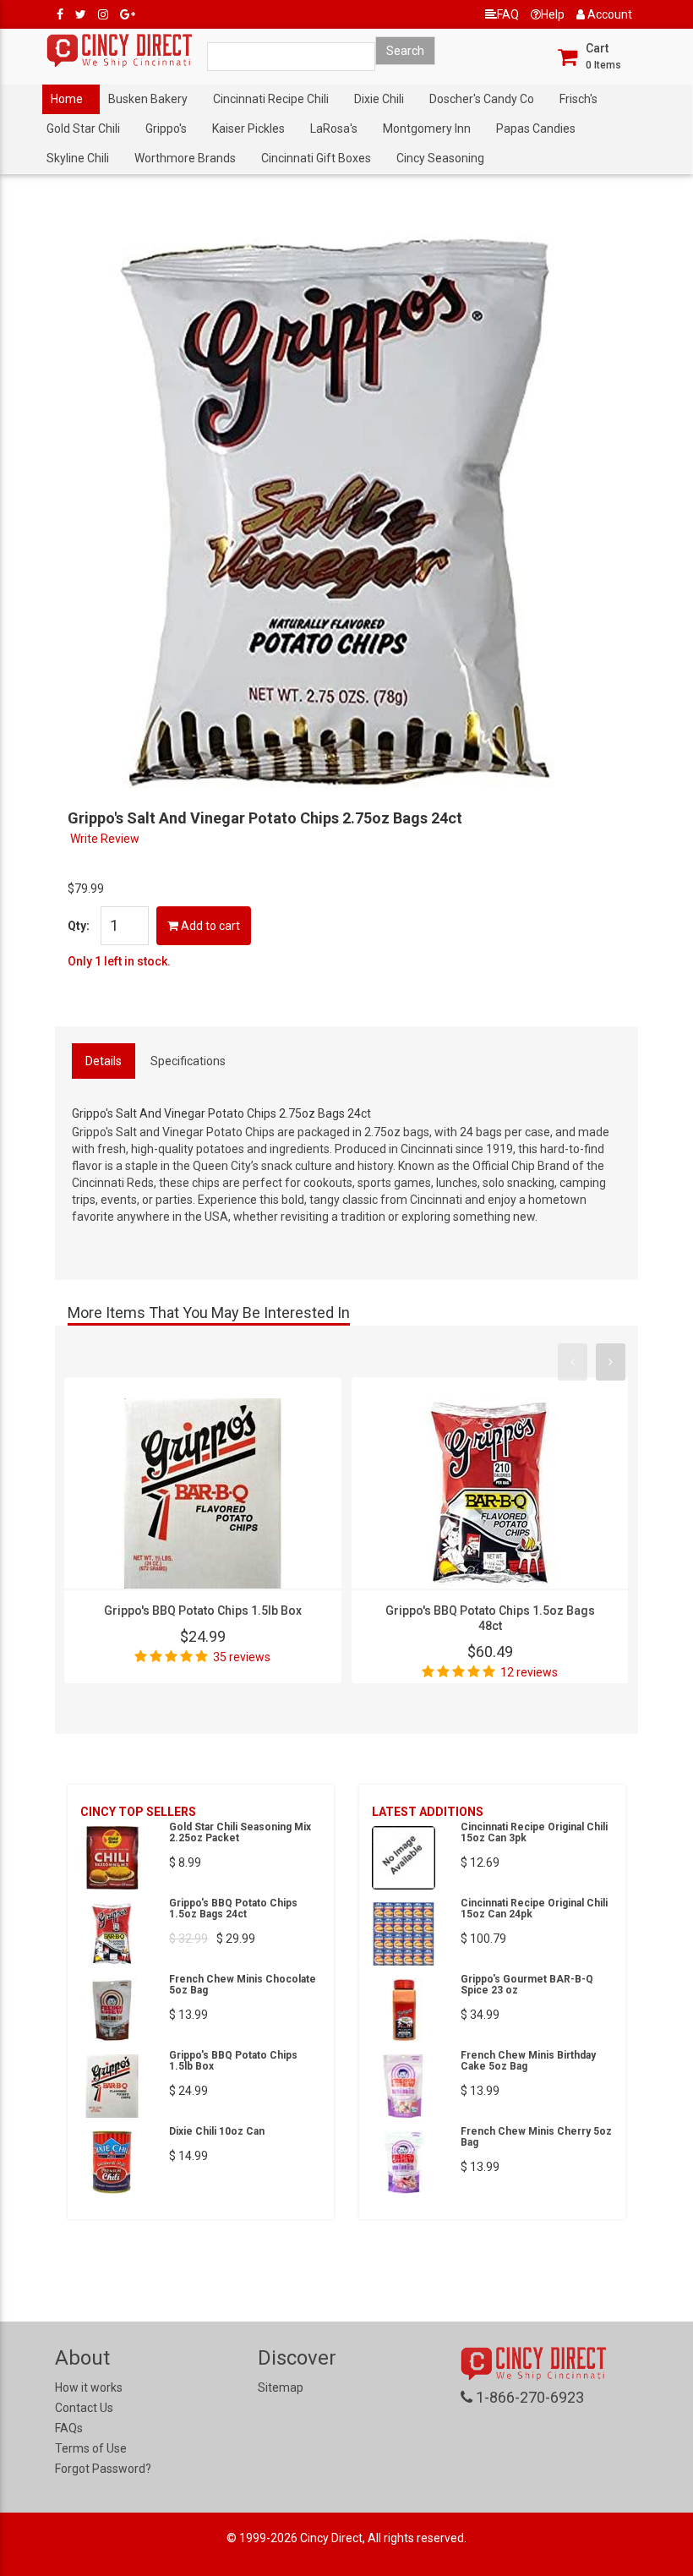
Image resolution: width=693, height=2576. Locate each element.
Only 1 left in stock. (119, 961)
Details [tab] (104, 1061)
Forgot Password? (103, 2469)
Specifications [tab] (188, 1061)
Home (67, 99)
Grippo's (166, 129)
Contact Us (84, 2408)
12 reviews (529, 1672)
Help (553, 14)
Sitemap (281, 2387)
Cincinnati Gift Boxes (316, 158)
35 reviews (242, 1657)
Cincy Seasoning (440, 158)
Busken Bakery (148, 99)
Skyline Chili (78, 158)
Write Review (105, 839)
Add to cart (209, 926)
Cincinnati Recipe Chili (271, 99)
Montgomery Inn (427, 129)
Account (608, 14)
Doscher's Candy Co (482, 99)
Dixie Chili (379, 99)
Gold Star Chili (83, 129)
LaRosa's (334, 129)
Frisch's (578, 99)
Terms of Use (91, 2448)
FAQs (69, 2428)
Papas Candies (536, 129)
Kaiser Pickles (248, 129)
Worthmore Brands (185, 158)
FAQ (508, 14)
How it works (89, 2387)
